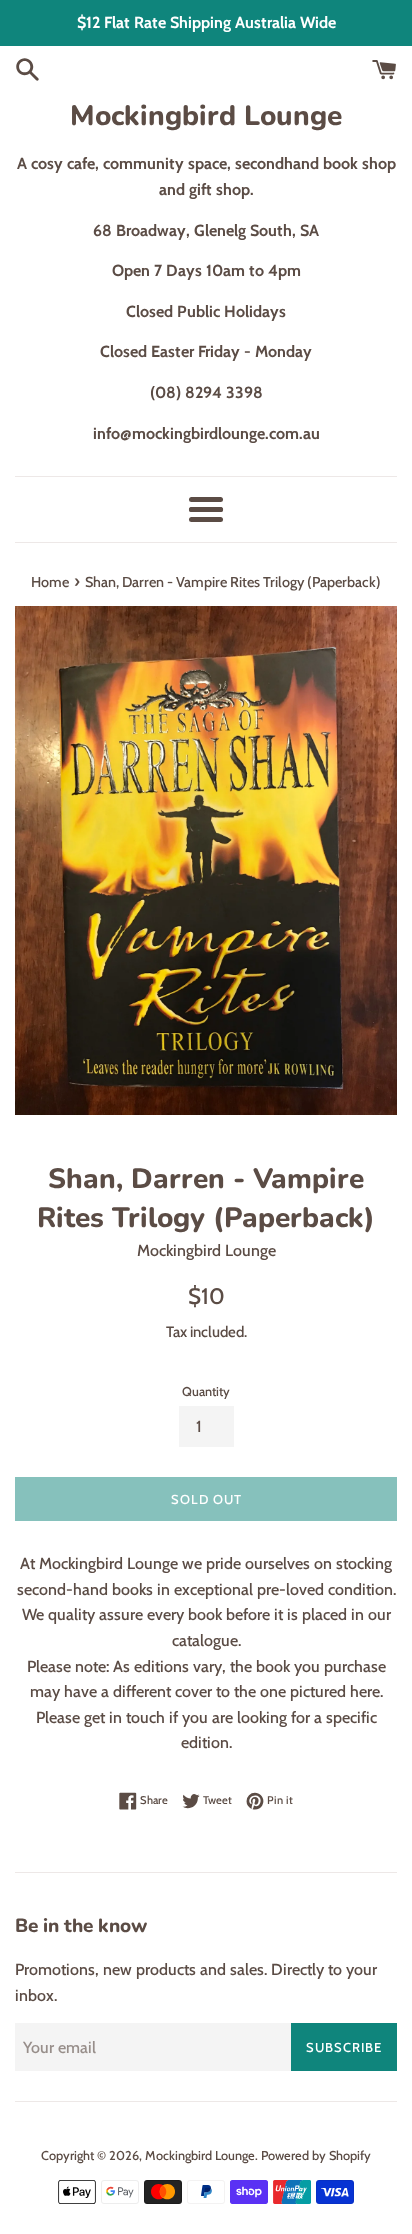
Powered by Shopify (316, 2155)
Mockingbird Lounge (206, 116)
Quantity (206, 1391)
